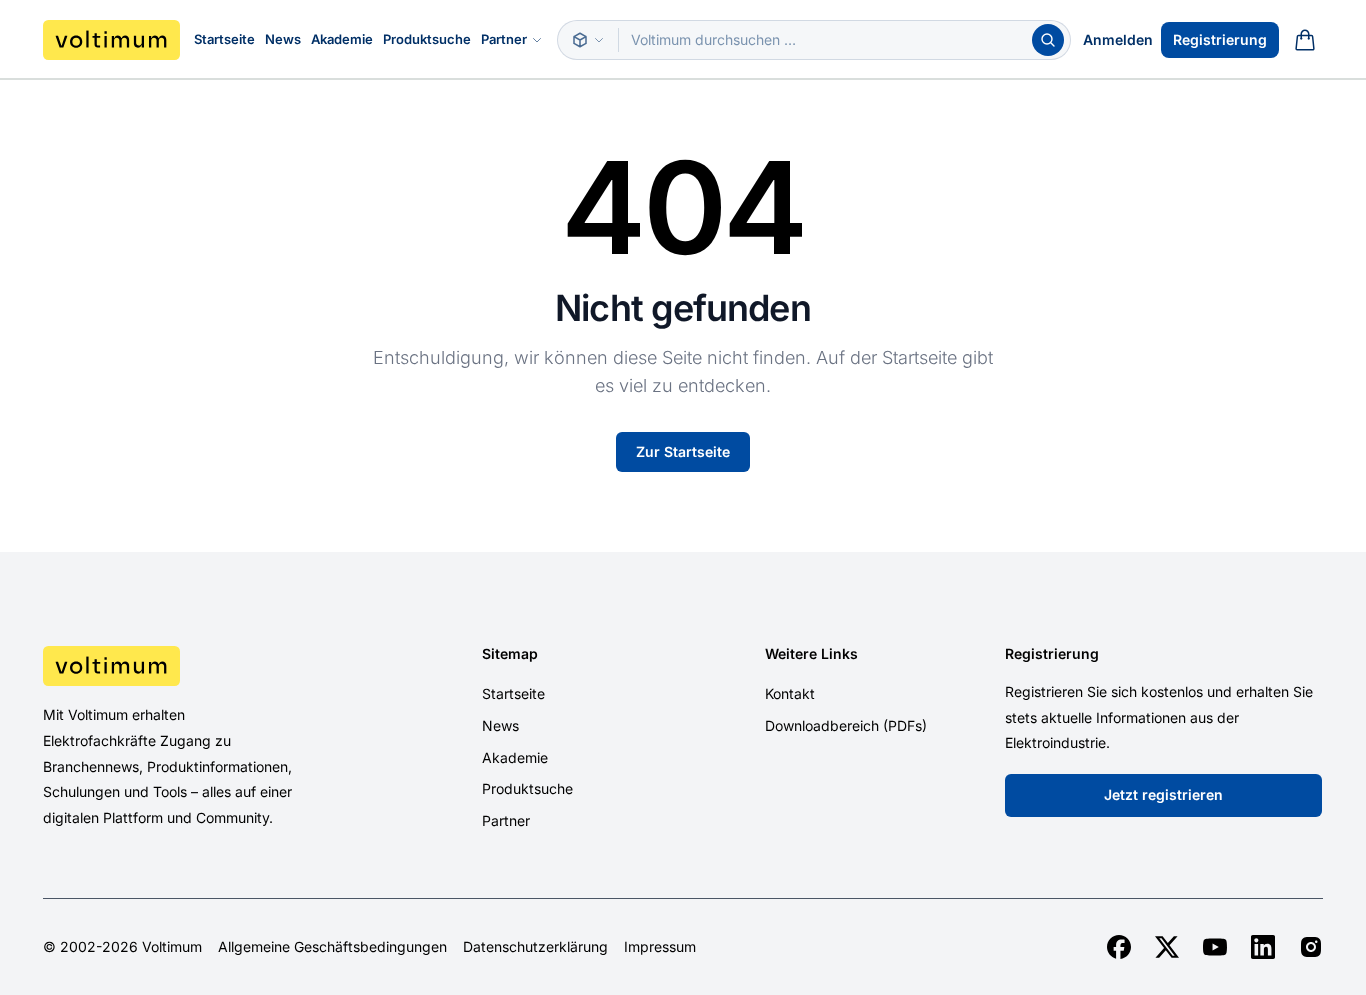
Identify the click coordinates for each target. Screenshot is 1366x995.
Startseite (224, 39)
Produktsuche (427, 39)
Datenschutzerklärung (535, 947)
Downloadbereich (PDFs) (846, 725)
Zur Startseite (683, 451)
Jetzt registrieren (1163, 794)
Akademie (342, 39)
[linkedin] (1263, 947)
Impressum (660, 947)
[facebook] (1119, 947)
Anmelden (1118, 39)
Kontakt (790, 693)
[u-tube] (1215, 947)
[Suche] (1048, 40)
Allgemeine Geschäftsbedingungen (332, 947)
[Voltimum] (111, 40)
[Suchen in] (588, 40)
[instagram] (1311, 947)
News (283, 39)
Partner (504, 39)
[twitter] (1167, 947)
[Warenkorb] (1305, 40)
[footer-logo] (194, 666)
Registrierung (1220, 39)
